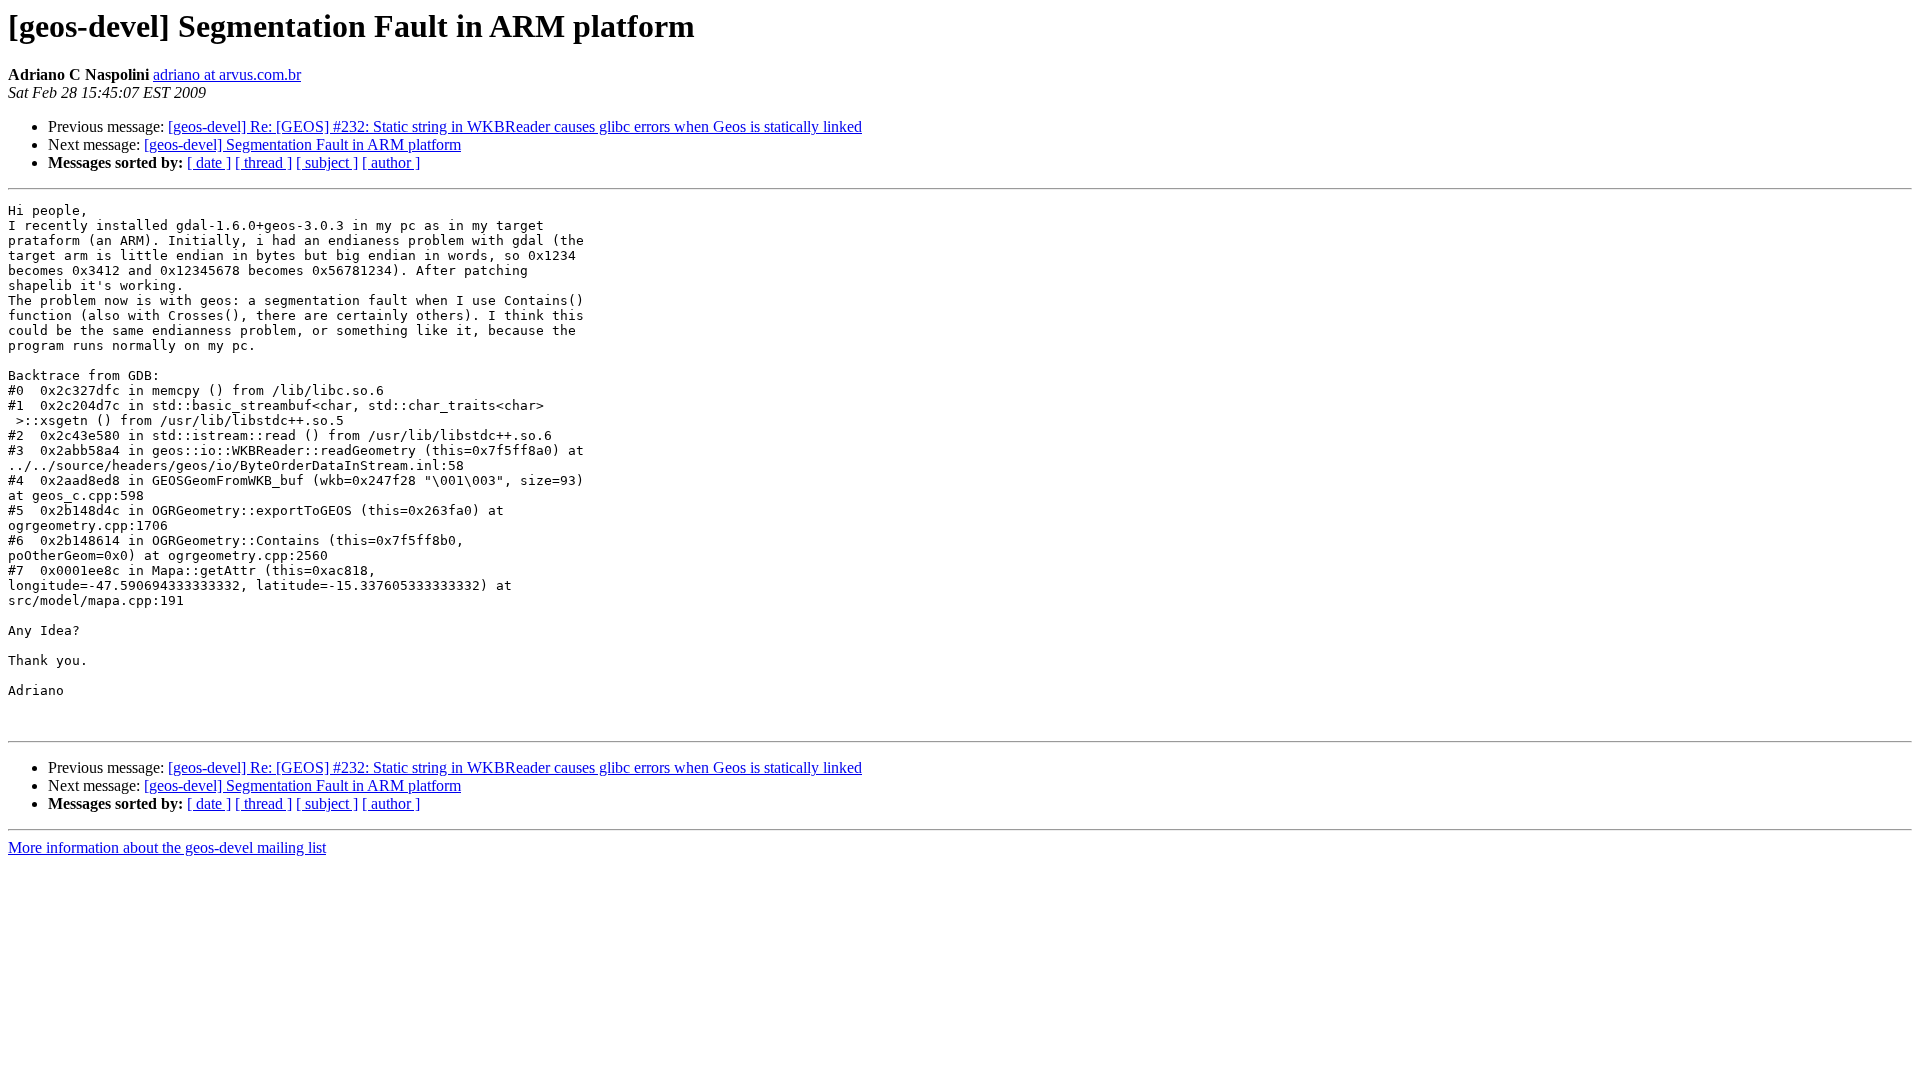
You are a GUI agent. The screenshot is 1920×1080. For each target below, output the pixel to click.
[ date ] (209, 162)
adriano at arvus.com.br (227, 74)
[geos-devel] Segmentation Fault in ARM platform (302, 144)
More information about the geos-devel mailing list (167, 847)
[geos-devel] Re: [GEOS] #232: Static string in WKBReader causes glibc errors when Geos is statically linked (515, 126)
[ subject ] (327, 162)
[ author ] (391, 162)
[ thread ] (263, 162)
